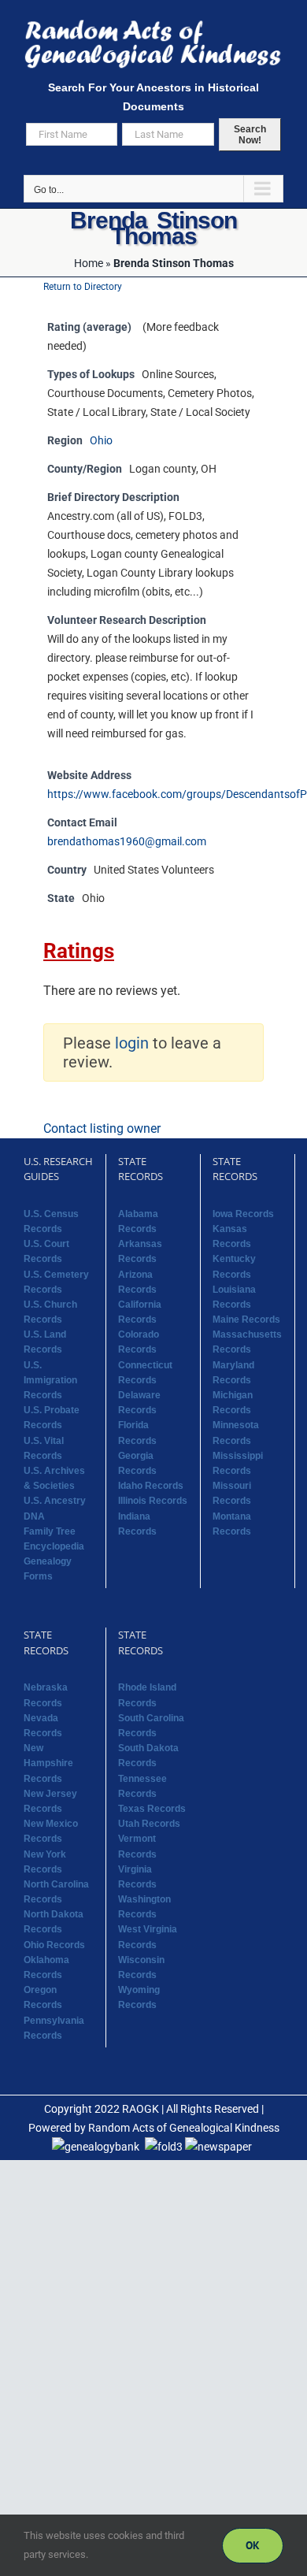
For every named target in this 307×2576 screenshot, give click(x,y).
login (132, 1043)
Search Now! (250, 135)
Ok (253, 2545)
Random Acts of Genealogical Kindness (184, 2128)
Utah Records (149, 1824)
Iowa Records (243, 1214)
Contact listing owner (102, 1128)
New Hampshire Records (48, 1763)
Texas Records (152, 1809)
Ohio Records (54, 1945)
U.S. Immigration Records (50, 1380)
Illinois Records (153, 1501)
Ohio (101, 441)
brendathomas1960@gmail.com (127, 842)
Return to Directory (83, 287)
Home (89, 263)
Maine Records (246, 1320)
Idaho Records (151, 1486)
